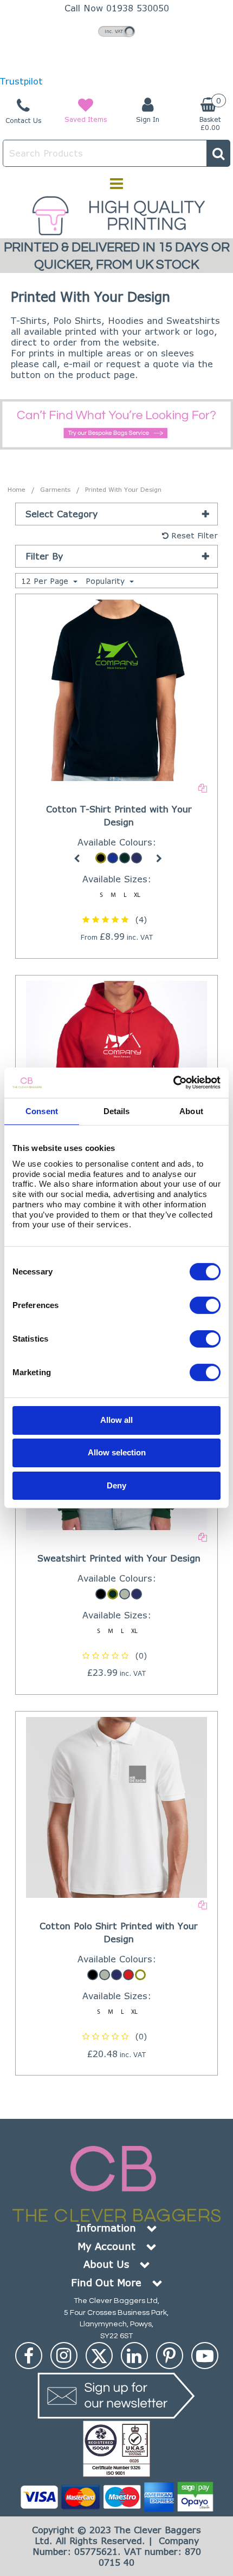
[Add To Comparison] (203, 787)
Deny (116, 1485)
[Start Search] (218, 153)
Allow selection (117, 1452)
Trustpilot (21, 81)
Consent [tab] (42, 1111)
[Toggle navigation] (117, 184)
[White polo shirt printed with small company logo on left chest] (117, 1807)
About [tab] (191, 1111)
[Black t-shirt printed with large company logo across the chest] (117, 689)
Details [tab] (117, 1111)
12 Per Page (46, 581)
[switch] (205, 1305)
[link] (29, 2356)
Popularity (106, 581)
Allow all (116, 1420)
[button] (116, 919)
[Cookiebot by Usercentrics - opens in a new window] (173, 1083)
